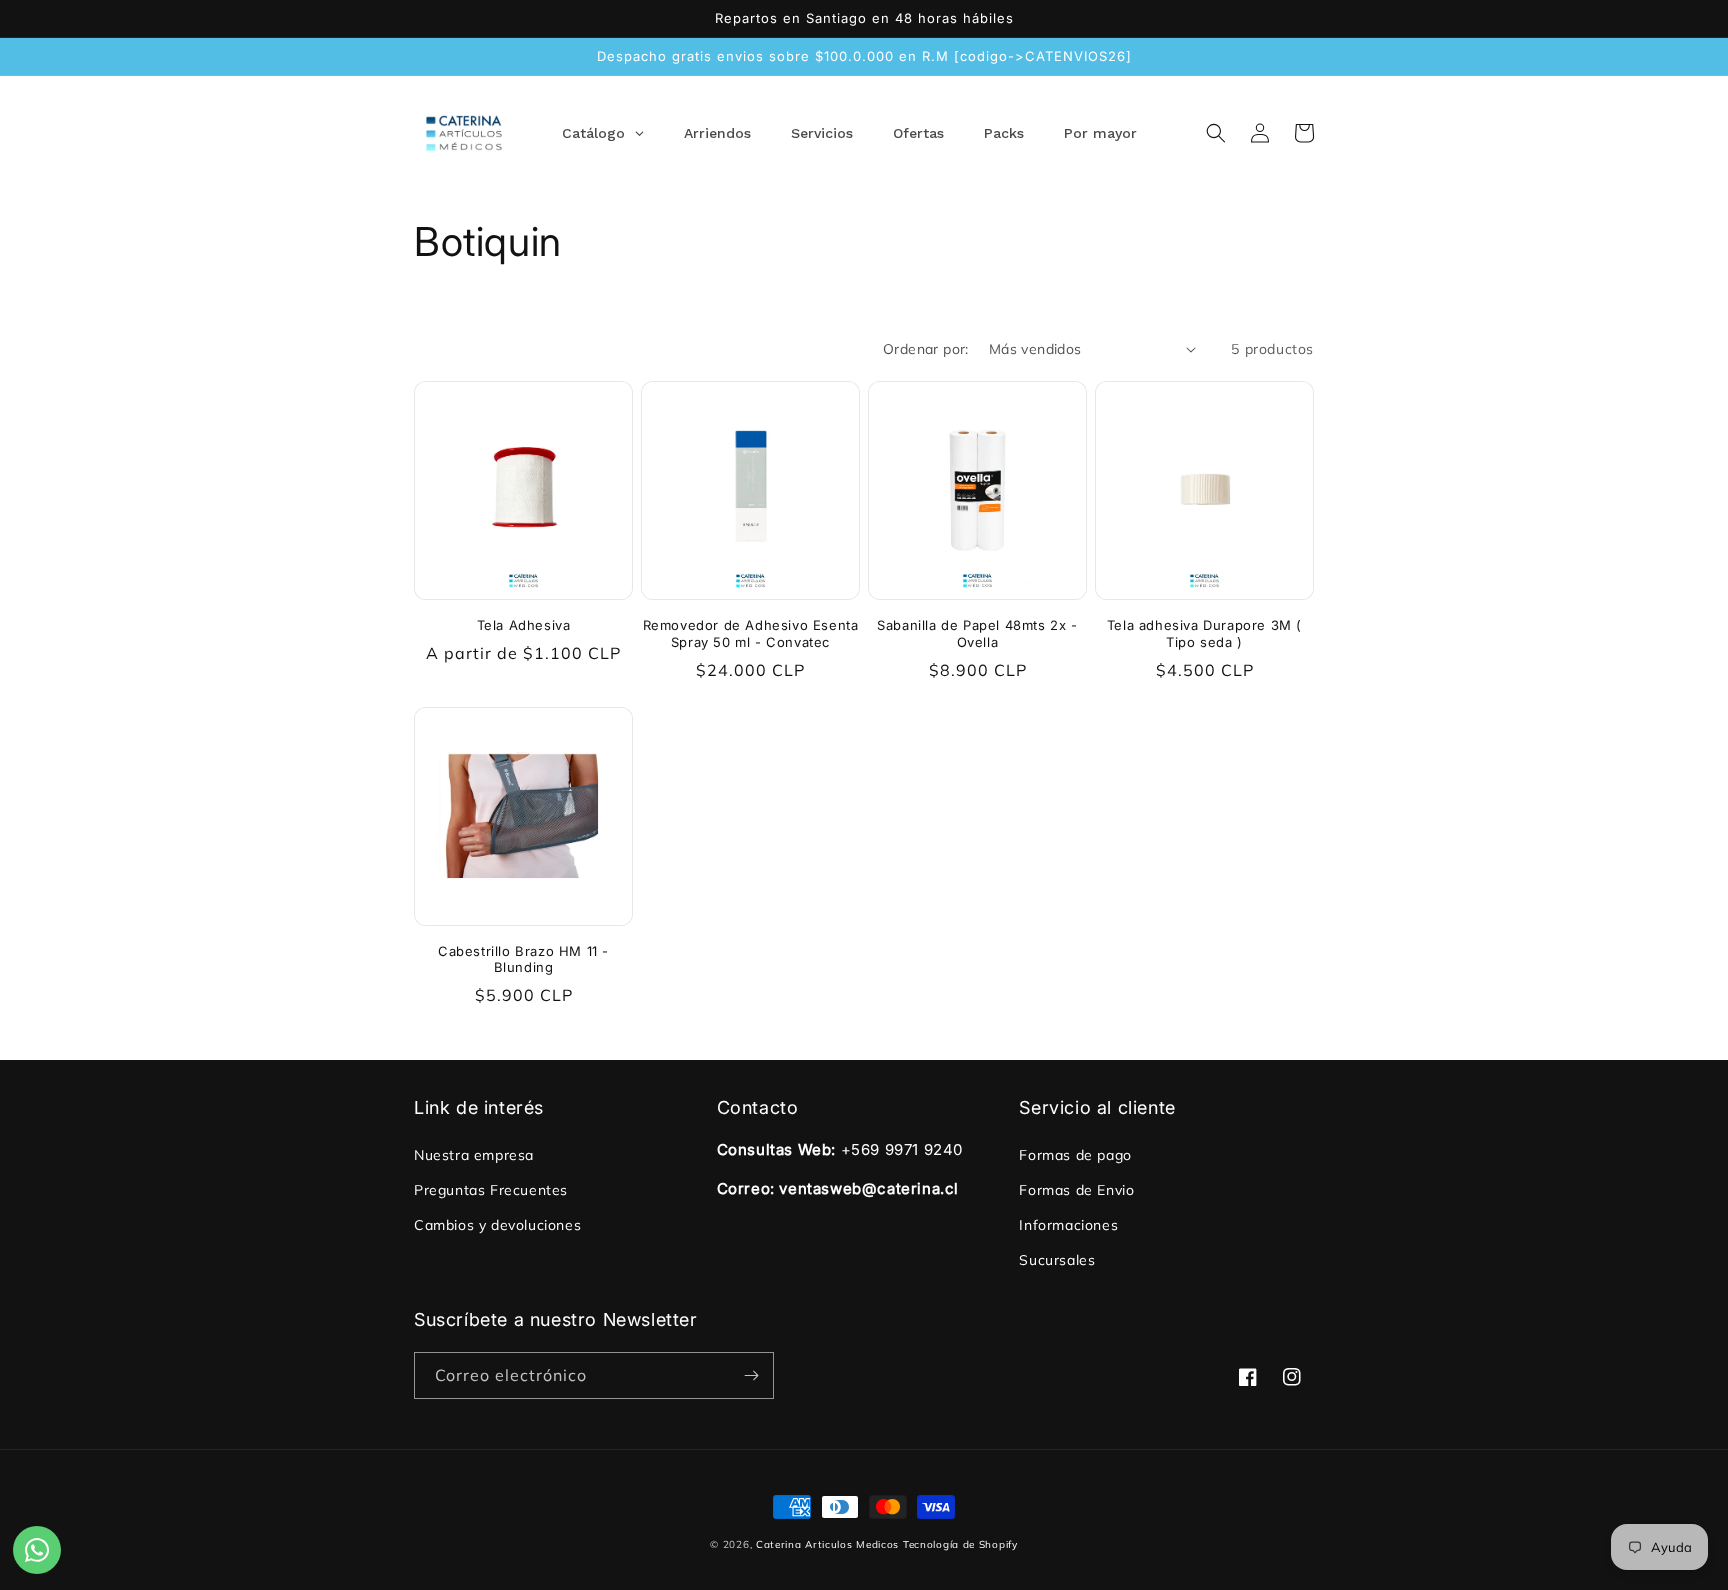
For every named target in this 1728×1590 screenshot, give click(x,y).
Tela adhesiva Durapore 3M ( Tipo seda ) (1204, 633)
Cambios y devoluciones (497, 1225)
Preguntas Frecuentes (491, 1190)
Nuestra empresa (474, 1155)
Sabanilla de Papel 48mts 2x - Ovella (977, 633)
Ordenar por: (926, 349)
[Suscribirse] (751, 1375)
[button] (1216, 133)
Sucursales (1057, 1260)
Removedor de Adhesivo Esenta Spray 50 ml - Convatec (751, 633)
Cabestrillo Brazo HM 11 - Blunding (523, 959)
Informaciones (1068, 1225)
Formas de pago (1075, 1155)
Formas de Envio (1076, 1190)
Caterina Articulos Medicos (827, 1544)
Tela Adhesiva (524, 625)
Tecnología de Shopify (960, 1544)
